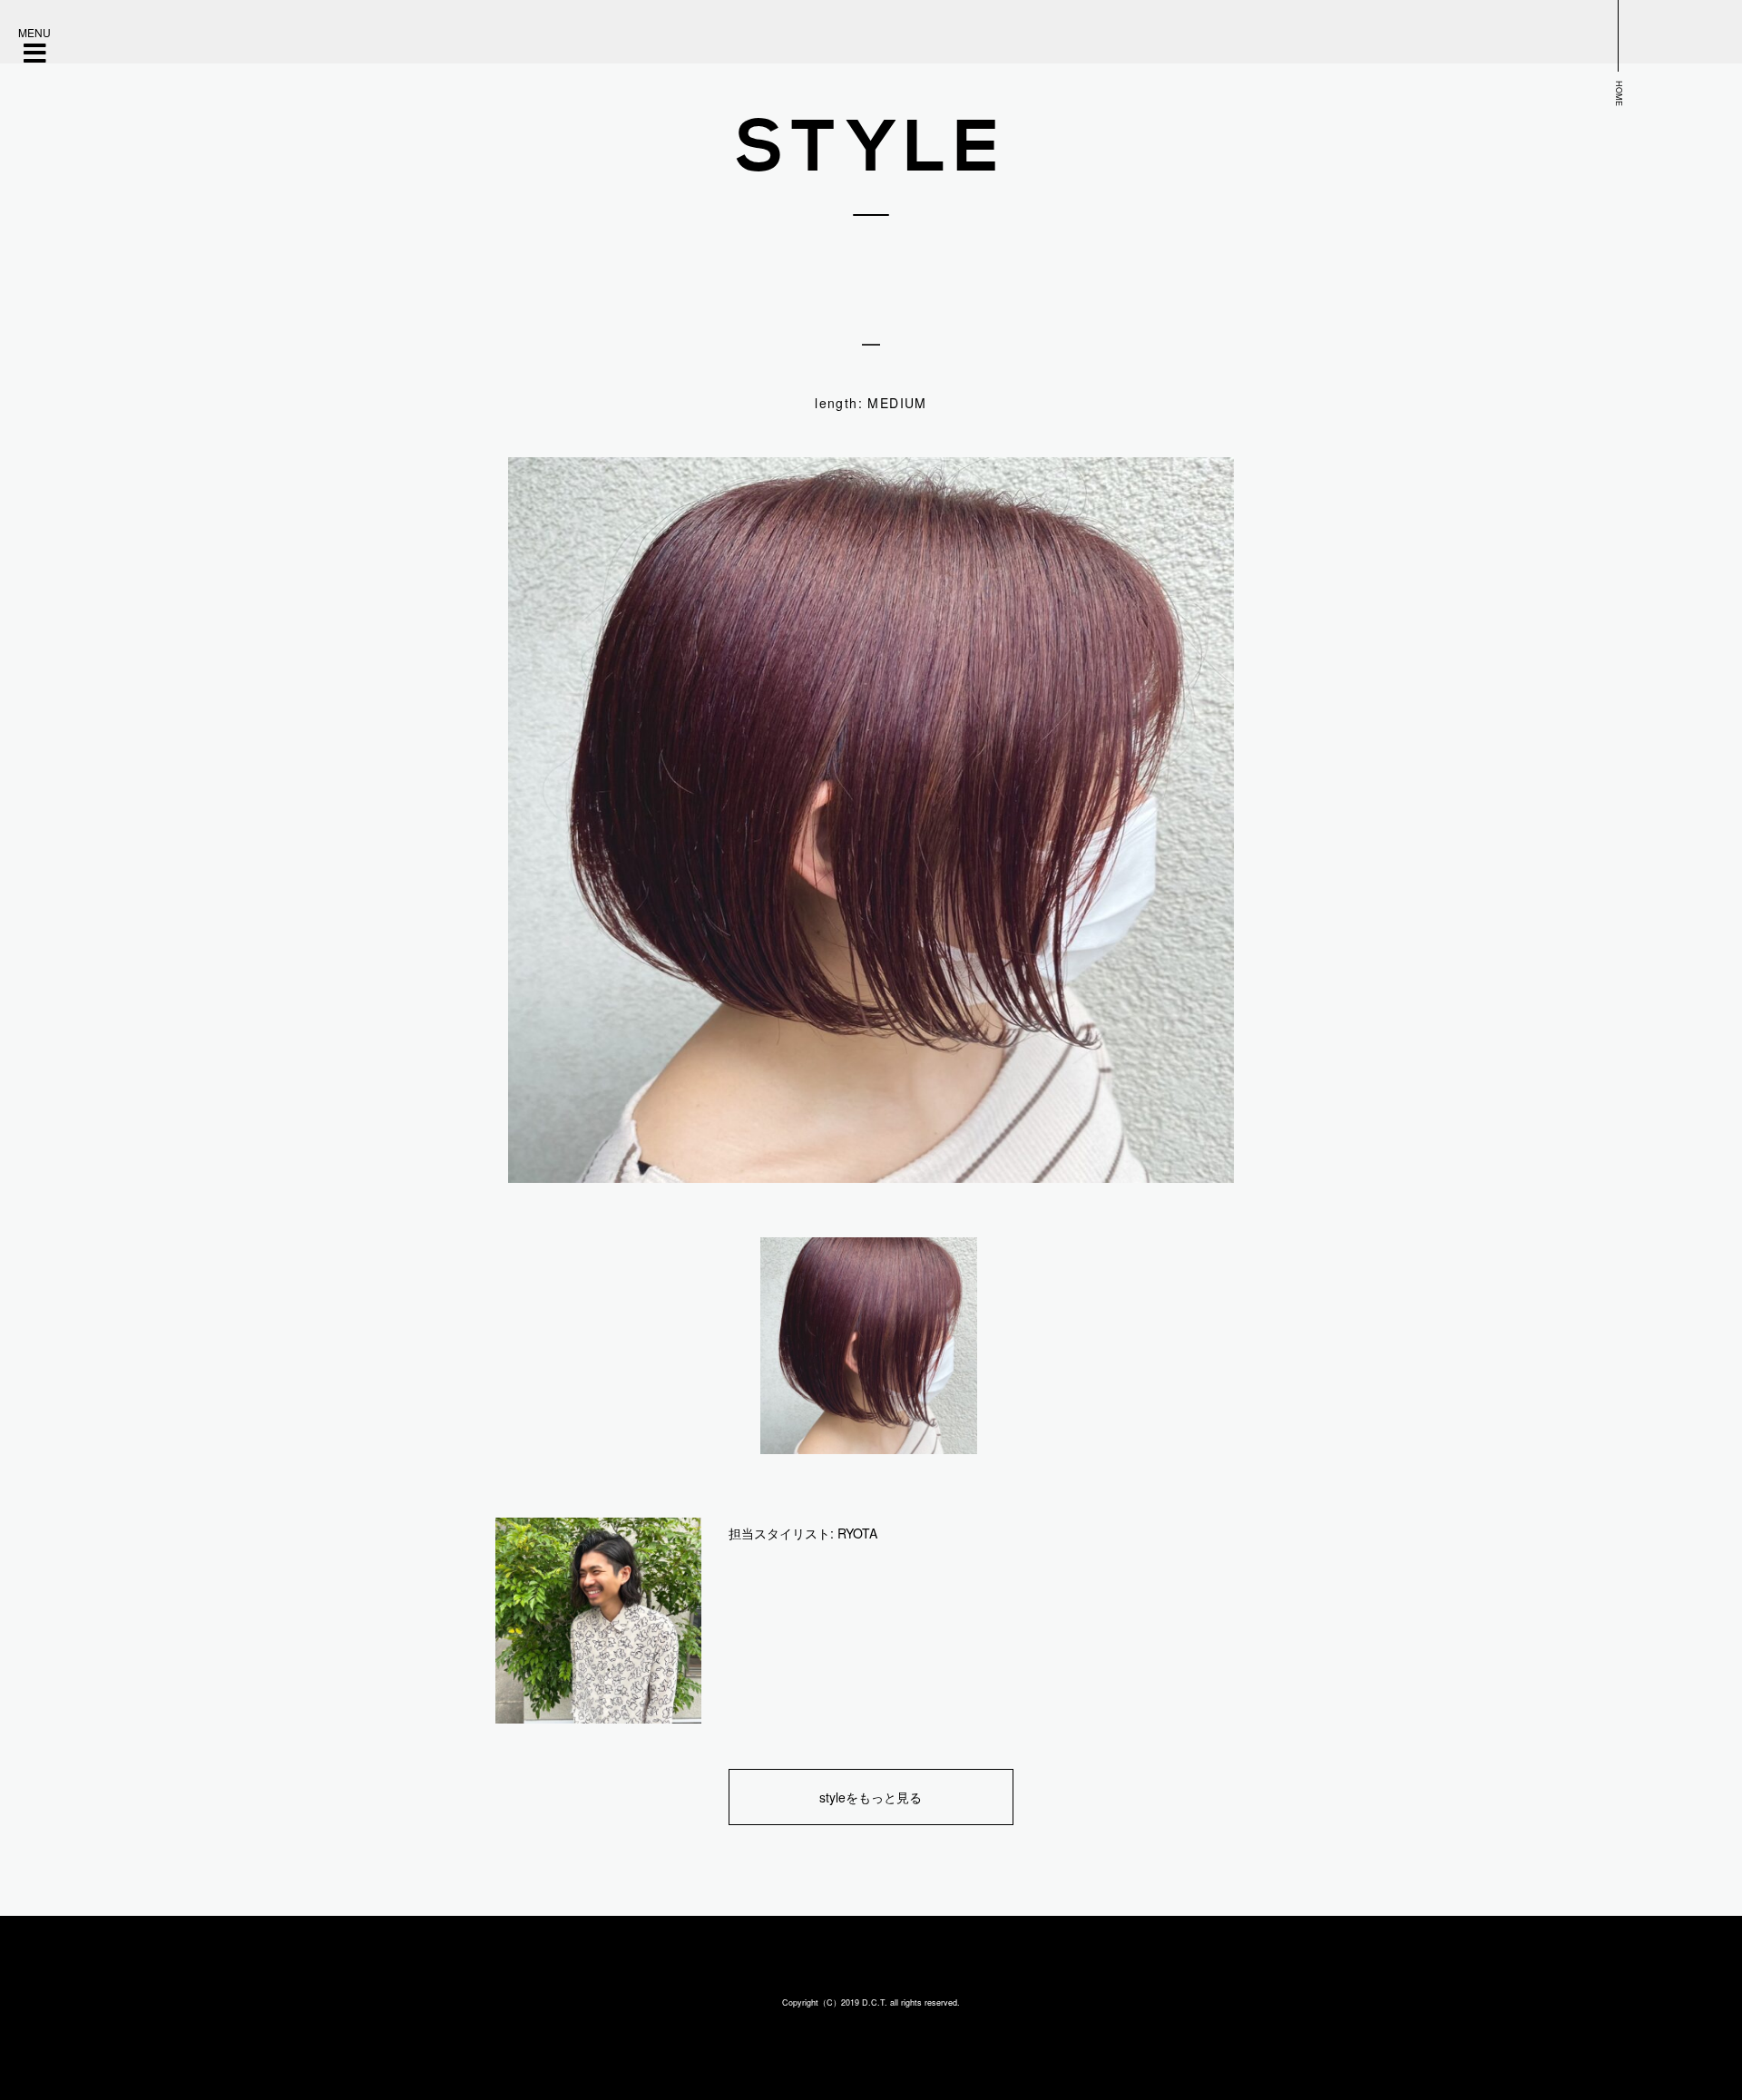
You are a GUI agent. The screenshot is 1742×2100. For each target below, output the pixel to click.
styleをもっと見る (871, 1797)
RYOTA (857, 1533)
